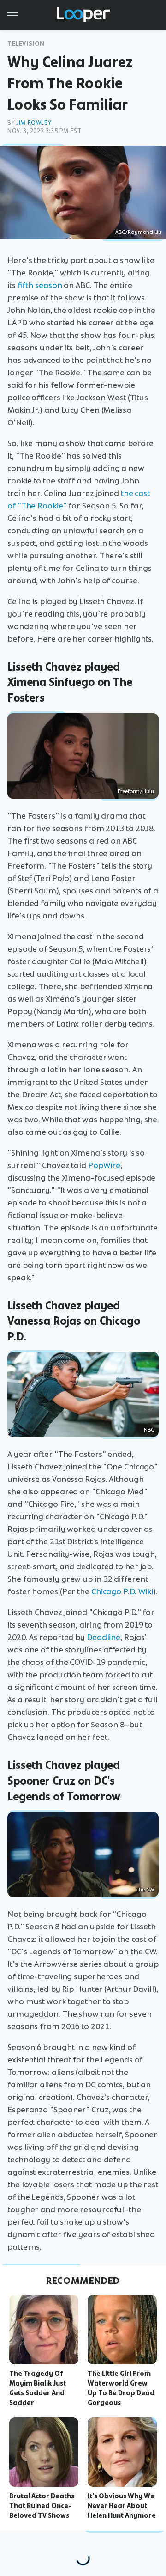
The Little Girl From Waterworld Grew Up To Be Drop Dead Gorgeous (121, 2388)
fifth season (40, 285)
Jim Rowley (34, 123)
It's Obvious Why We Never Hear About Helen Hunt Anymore (122, 2506)
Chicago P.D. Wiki (122, 1591)
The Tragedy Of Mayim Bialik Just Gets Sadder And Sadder (38, 2388)
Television (26, 44)
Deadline (104, 1637)
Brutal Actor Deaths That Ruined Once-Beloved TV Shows (42, 2506)
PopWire (104, 1165)
